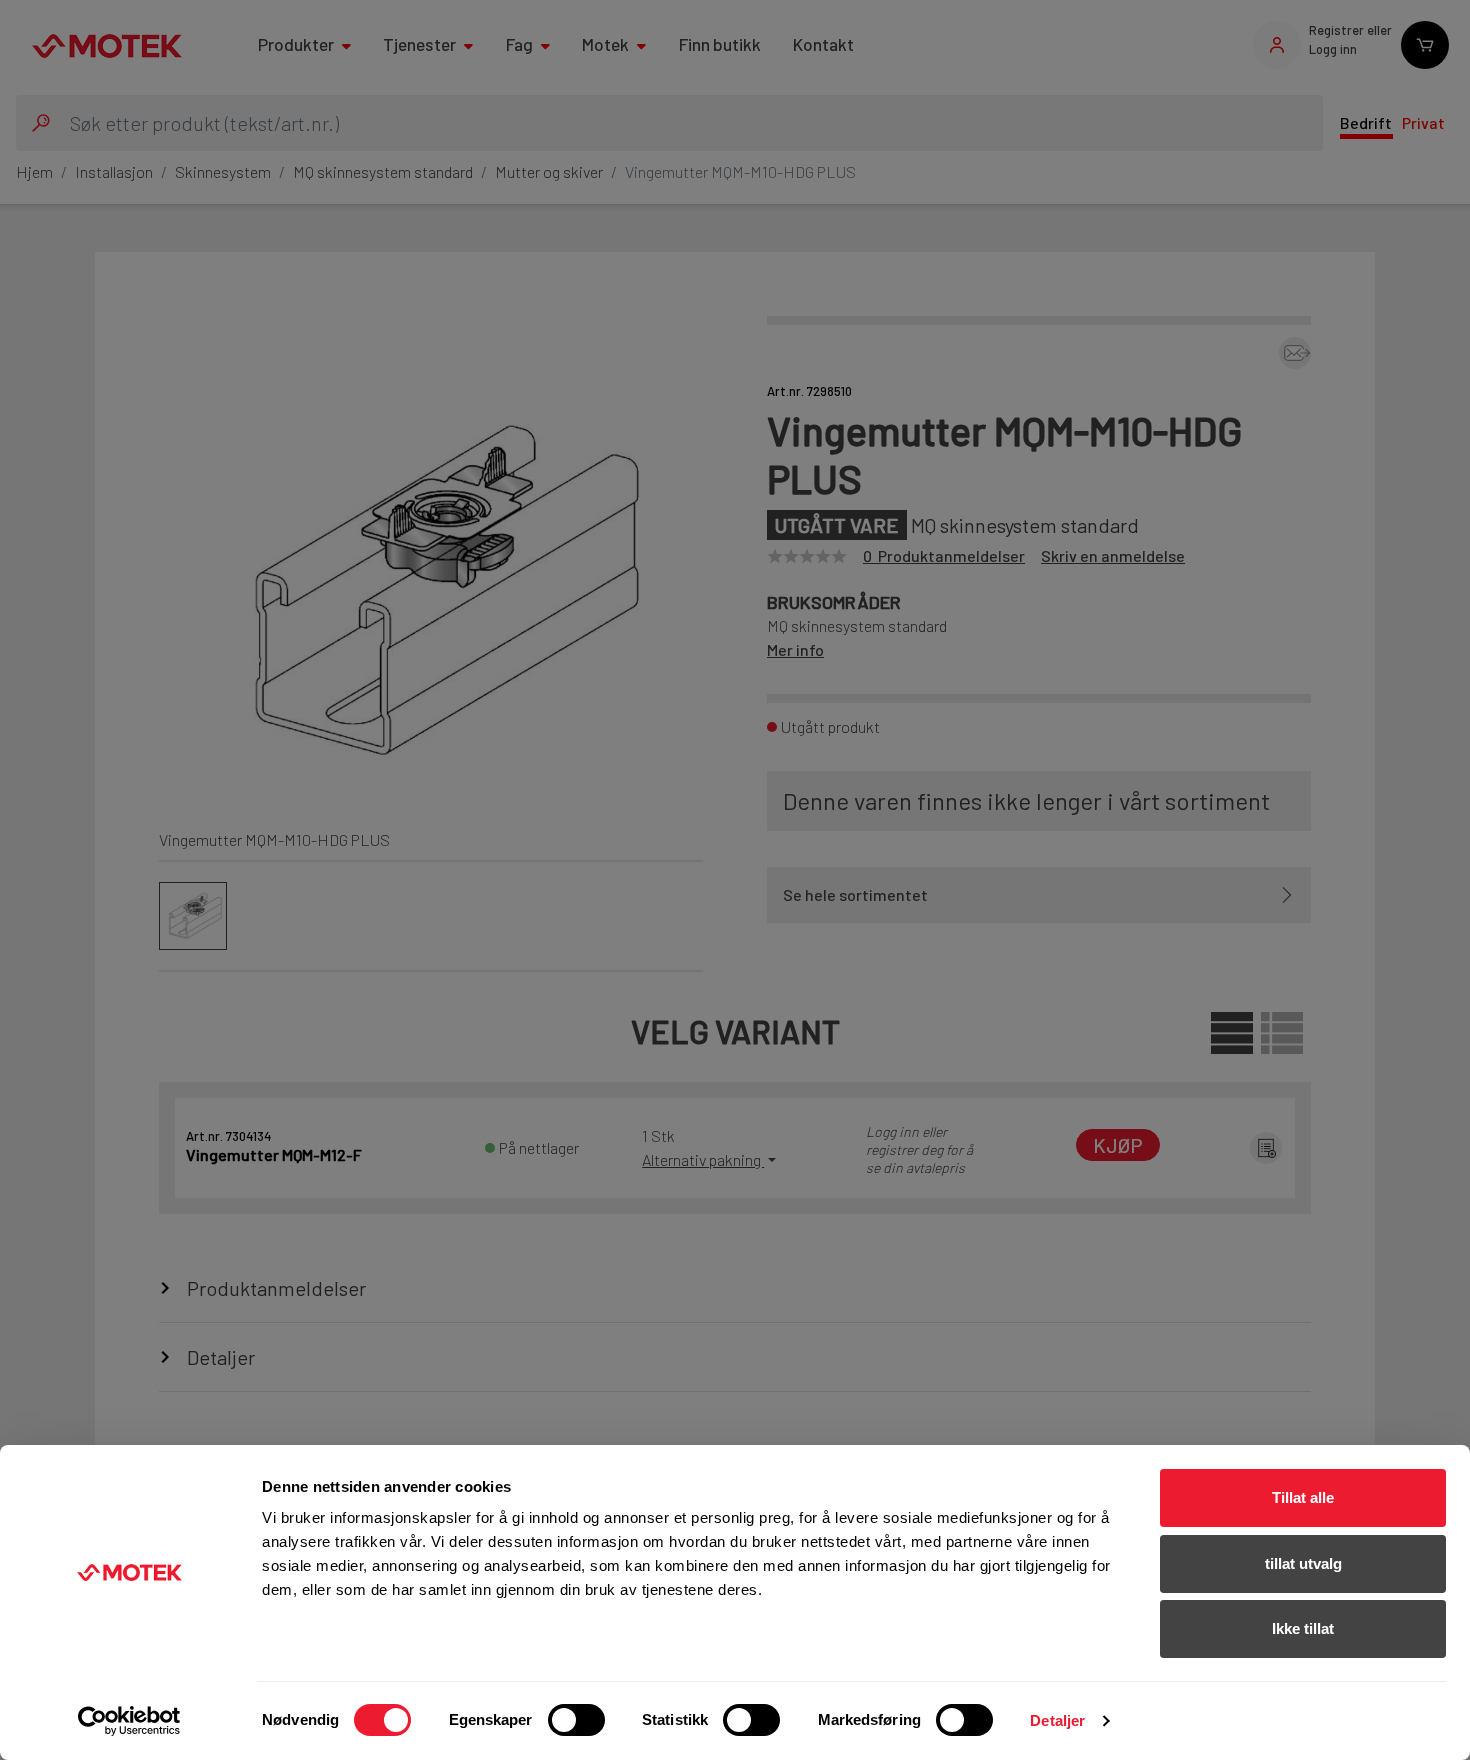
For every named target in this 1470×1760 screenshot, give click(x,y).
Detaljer (1057, 1720)
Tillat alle (1303, 1497)
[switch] (576, 1720)
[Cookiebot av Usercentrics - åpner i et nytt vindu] (129, 1721)
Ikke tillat (1303, 1628)
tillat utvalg (1303, 1563)
